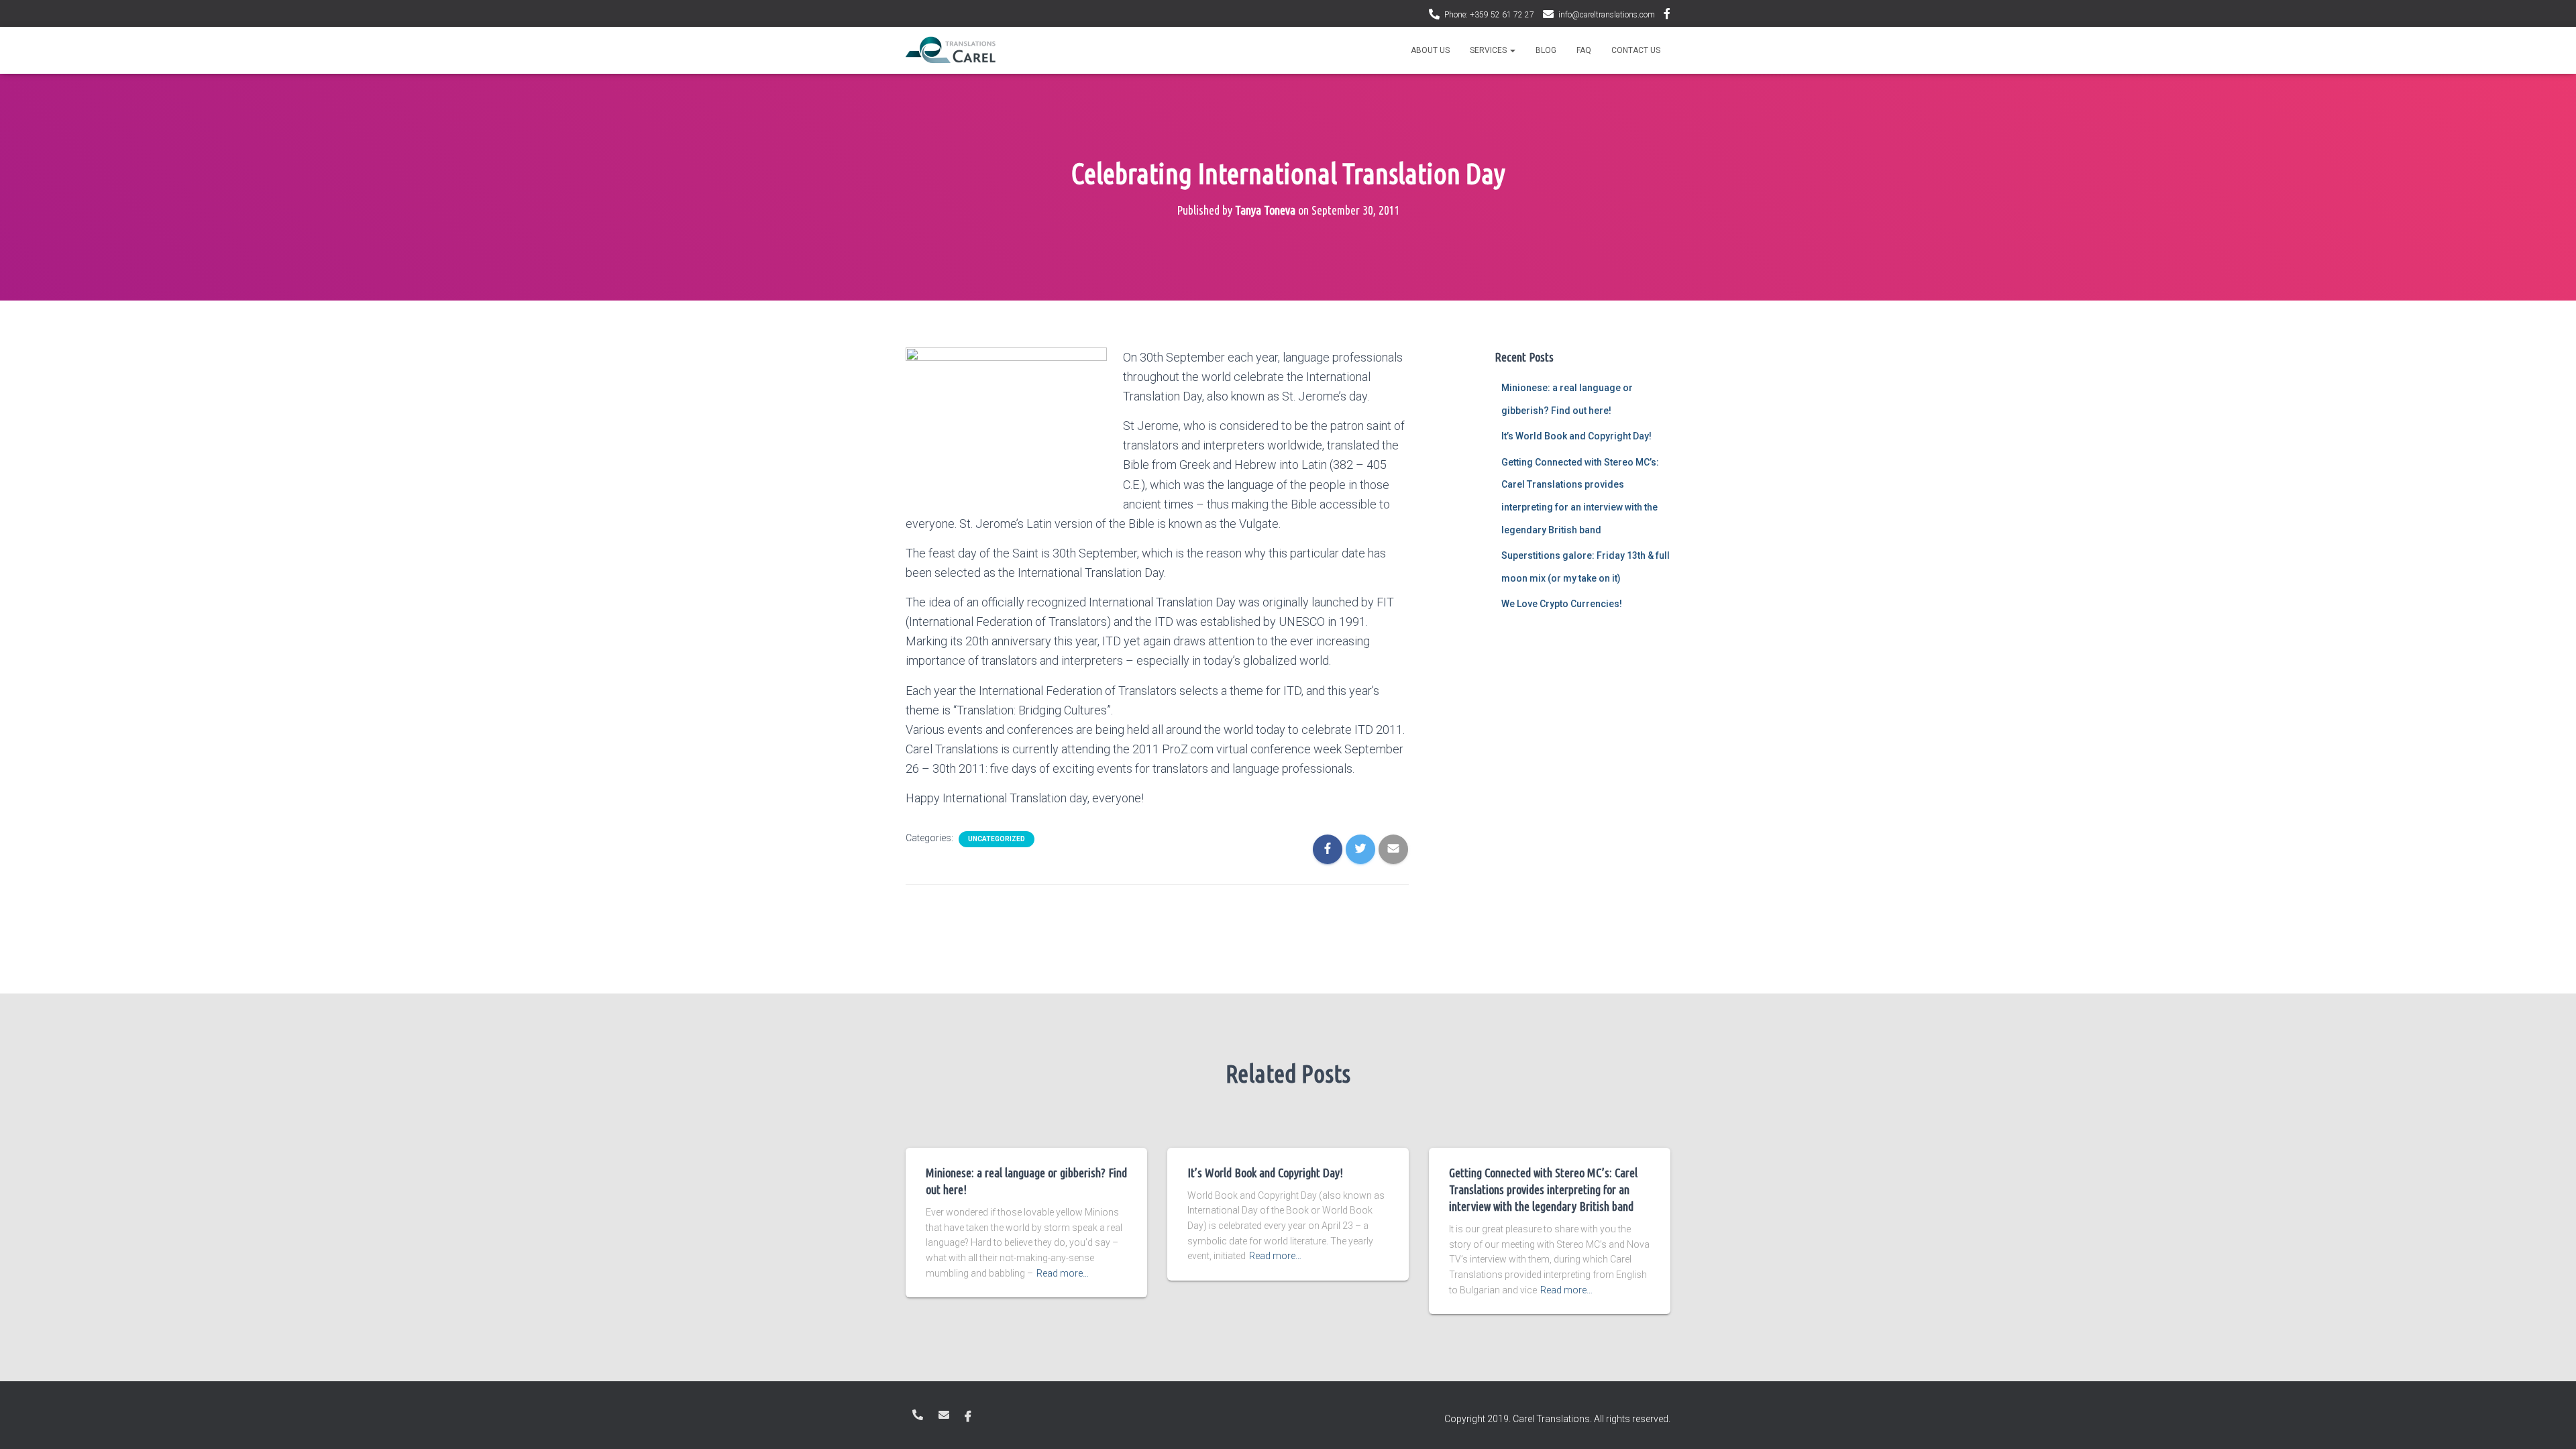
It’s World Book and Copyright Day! (1576, 436)
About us (1430, 50)
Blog (1546, 50)
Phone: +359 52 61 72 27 (1489, 15)
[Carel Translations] (951, 50)
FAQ (1584, 50)
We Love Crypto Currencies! (1562, 604)
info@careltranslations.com (1607, 15)
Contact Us (1636, 50)
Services (1489, 50)
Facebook (1667, 15)
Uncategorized (997, 839)
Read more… (1063, 1273)
